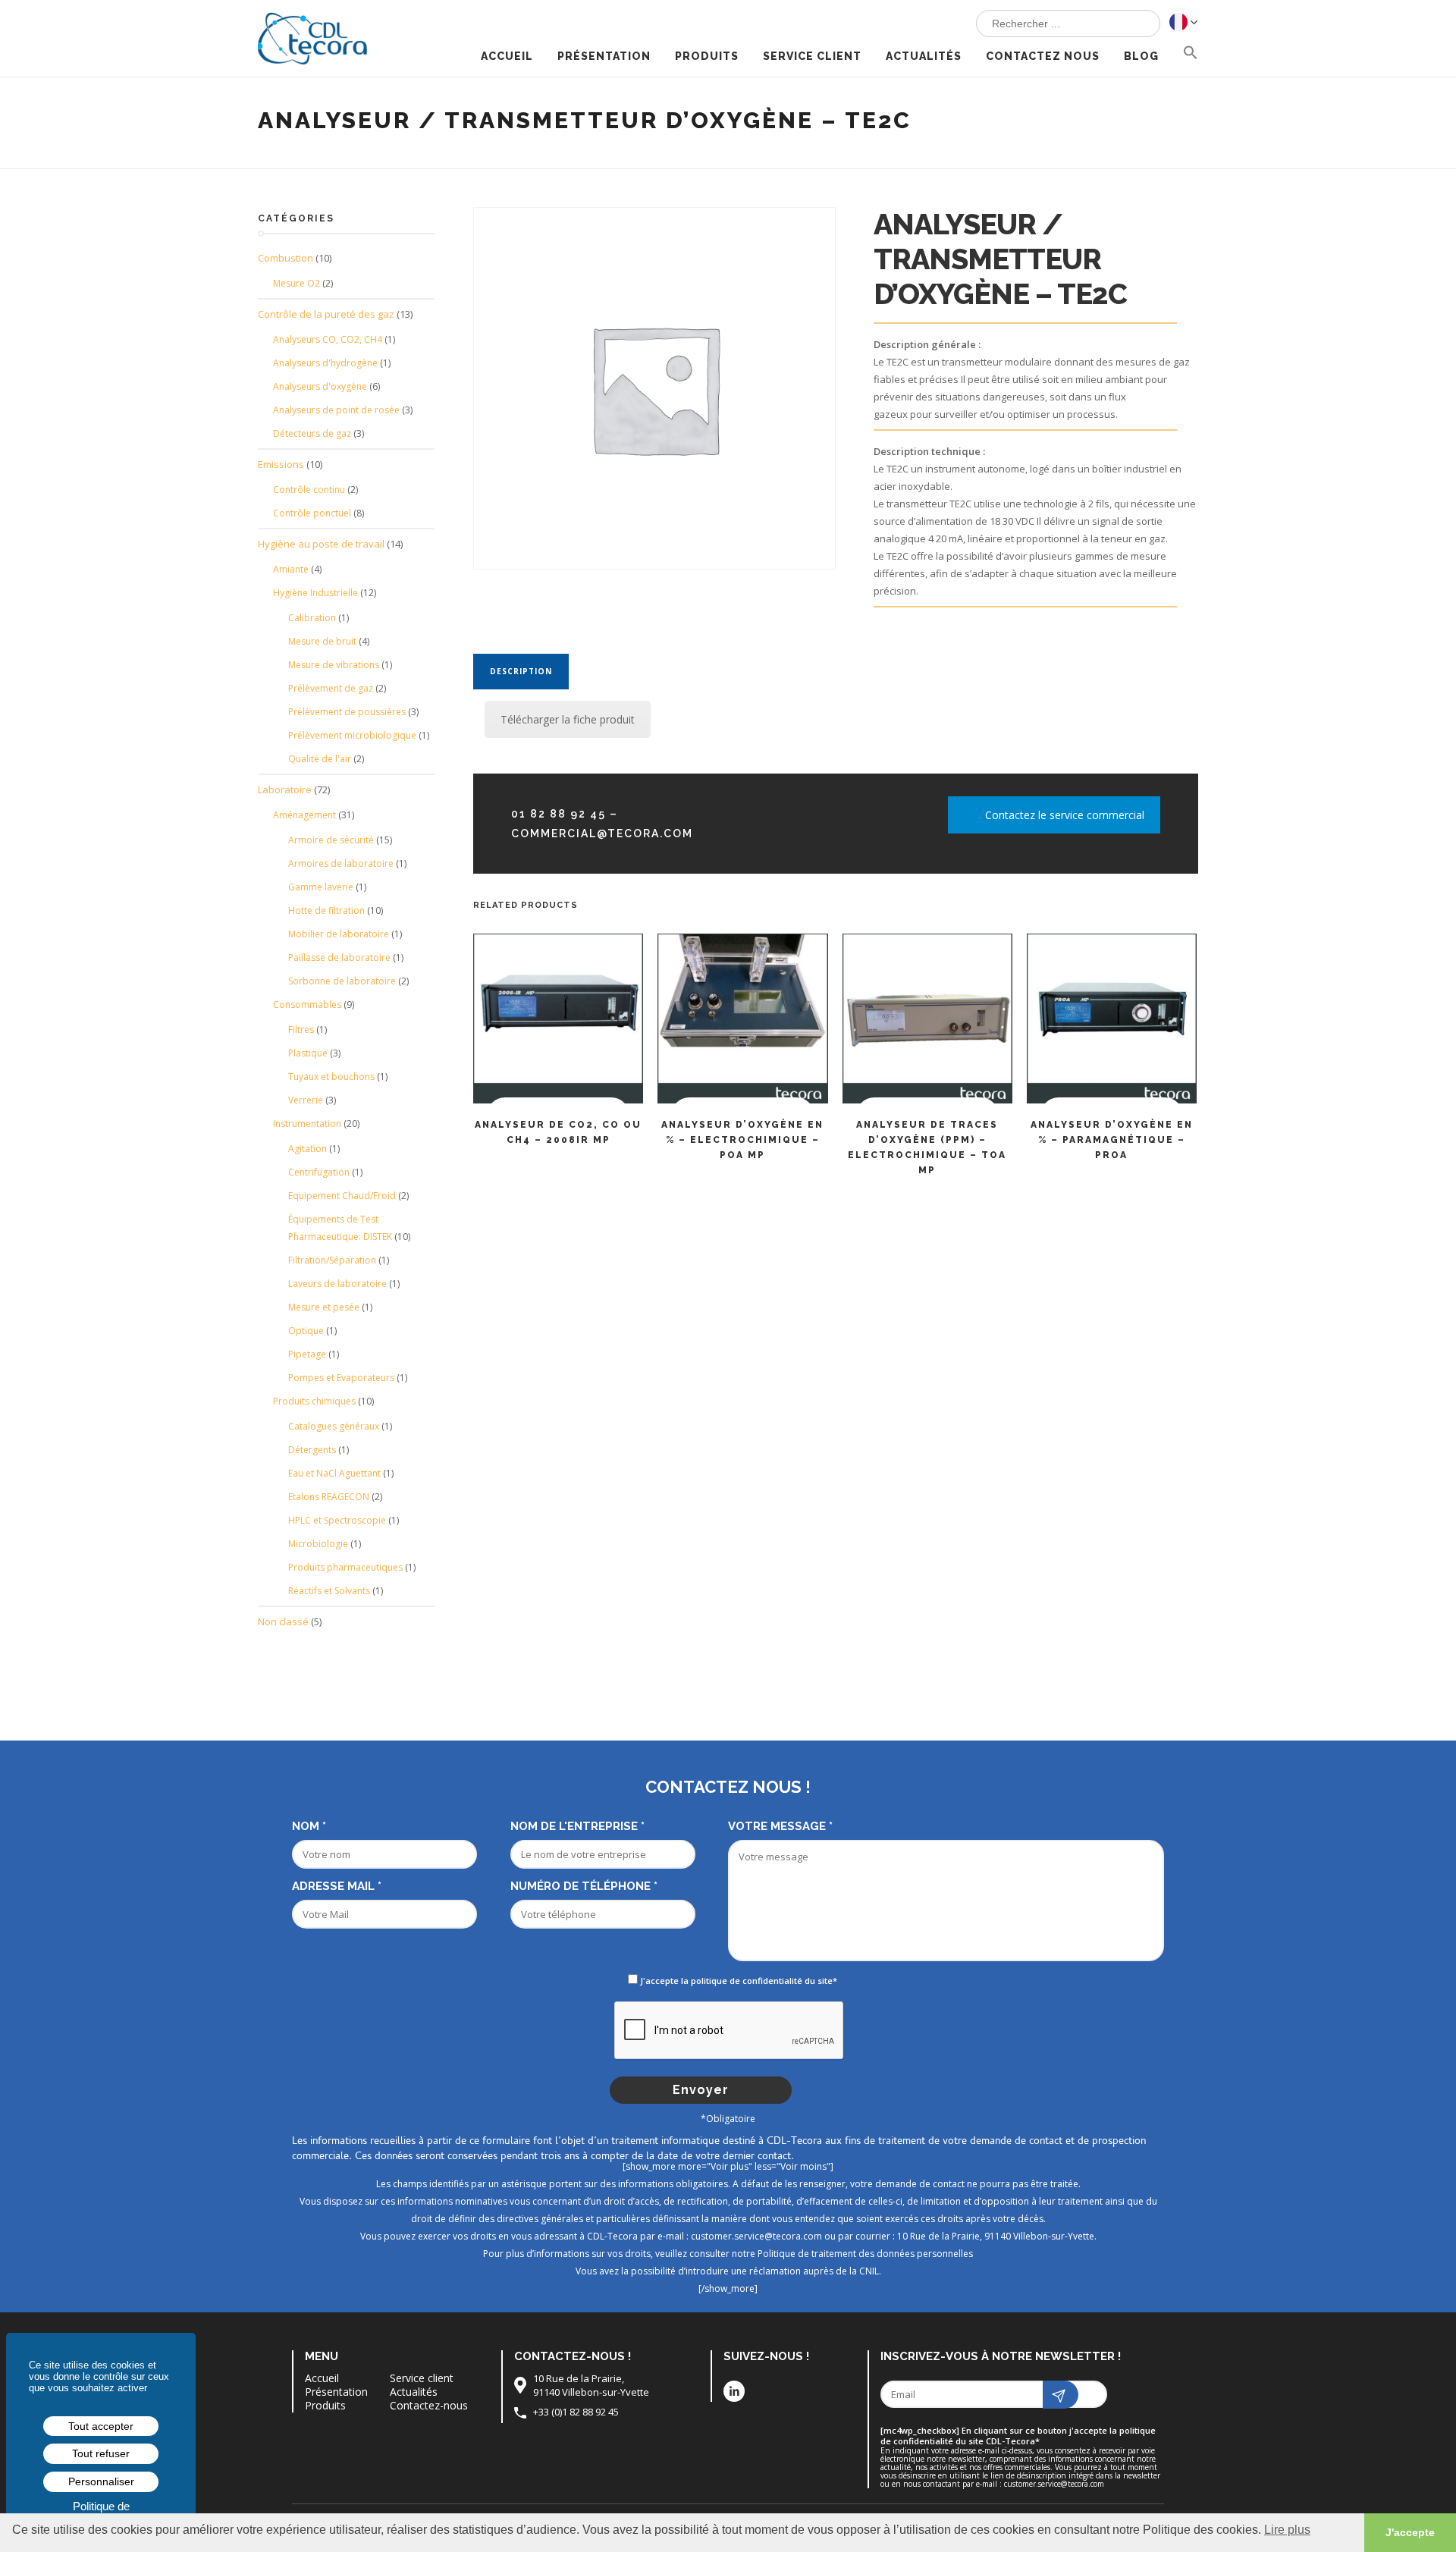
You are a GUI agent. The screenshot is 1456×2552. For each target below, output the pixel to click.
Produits (707, 56)
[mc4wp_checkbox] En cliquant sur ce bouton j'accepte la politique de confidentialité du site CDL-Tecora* (1018, 2436)
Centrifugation (319, 1172)
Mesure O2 (297, 283)
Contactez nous (1043, 56)
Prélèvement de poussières (347, 712)
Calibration (312, 618)
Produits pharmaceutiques (345, 1567)
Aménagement (304, 815)
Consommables (307, 1004)
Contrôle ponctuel (312, 513)
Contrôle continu (309, 490)
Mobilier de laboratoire (339, 934)
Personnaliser (101, 2481)
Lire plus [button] (1287, 2530)
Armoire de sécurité (331, 840)
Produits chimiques (314, 1401)
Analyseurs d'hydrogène (325, 363)
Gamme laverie (321, 887)
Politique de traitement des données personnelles (865, 2254)
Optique (306, 1331)
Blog (1141, 56)
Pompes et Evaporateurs (341, 1378)
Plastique (308, 1053)
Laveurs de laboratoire (337, 1284)
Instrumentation (307, 1124)
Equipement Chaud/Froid (342, 1196)
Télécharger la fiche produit (568, 719)
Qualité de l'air (320, 759)
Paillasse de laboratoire (339, 957)
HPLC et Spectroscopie (337, 1520)
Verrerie (306, 1100)
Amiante (291, 569)
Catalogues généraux (334, 1426)
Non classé (283, 1621)
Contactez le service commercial (1065, 815)
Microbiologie (318, 1544)
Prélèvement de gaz (331, 688)
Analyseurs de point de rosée (336, 410)
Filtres (301, 1030)
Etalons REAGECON (329, 1497)
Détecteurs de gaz (312, 433)
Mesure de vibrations (334, 665)
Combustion (286, 258)
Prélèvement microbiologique (352, 735)
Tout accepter (101, 2426)
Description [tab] (521, 671)
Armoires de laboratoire (341, 863)
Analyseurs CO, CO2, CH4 (328, 339)
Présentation (604, 56)
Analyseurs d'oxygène (320, 386)
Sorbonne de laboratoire (342, 981)
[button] (1191, 54)
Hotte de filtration (326, 910)
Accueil (507, 56)
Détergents (312, 1450)
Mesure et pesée (324, 1307)
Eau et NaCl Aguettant (334, 1473)
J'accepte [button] (1410, 2532)
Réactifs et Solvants (329, 1591)
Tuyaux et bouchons (331, 1077)
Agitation (308, 1149)
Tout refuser (101, 2453)
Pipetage (307, 1354)
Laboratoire (285, 789)
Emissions (281, 464)
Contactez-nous (429, 2406)
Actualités (924, 56)
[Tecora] (318, 33)
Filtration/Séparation (332, 1260)
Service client (812, 56)
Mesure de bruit (322, 641)
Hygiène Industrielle (315, 593)
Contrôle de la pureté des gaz (326, 314)
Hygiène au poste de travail (321, 544)
